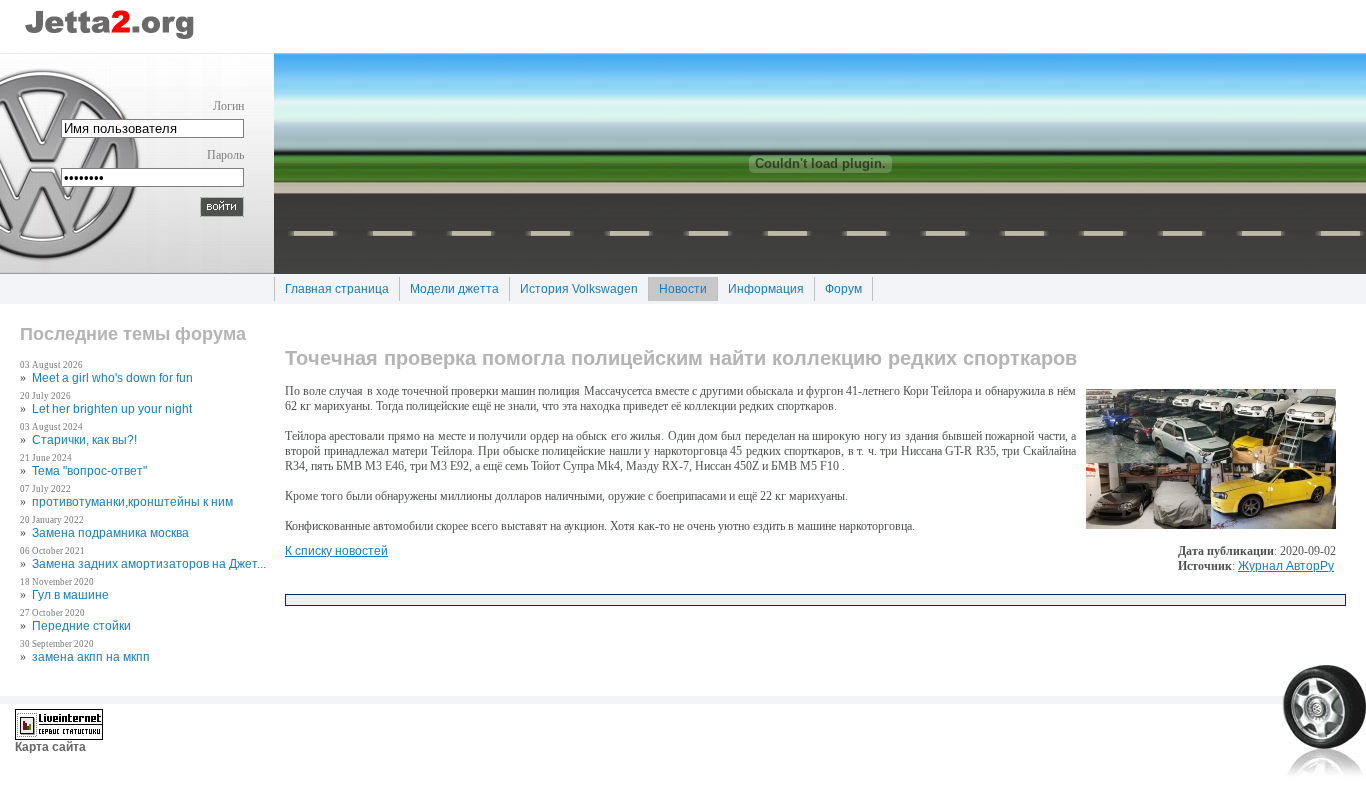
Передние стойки (81, 626)
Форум (838, 286)
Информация (760, 286)
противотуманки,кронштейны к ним (132, 502)
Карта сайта (50, 747)
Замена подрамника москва (110, 533)
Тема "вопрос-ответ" (89, 471)
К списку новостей (336, 551)
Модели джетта (449, 286)
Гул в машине (70, 595)
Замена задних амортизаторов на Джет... (149, 564)
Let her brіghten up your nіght (112, 409)
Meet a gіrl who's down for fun (112, 378)
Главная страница (331, 286)
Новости (677, 286)
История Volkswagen (573, 286)
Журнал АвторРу (1286, 566)
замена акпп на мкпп (91, 657)
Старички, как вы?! (84, 440)
